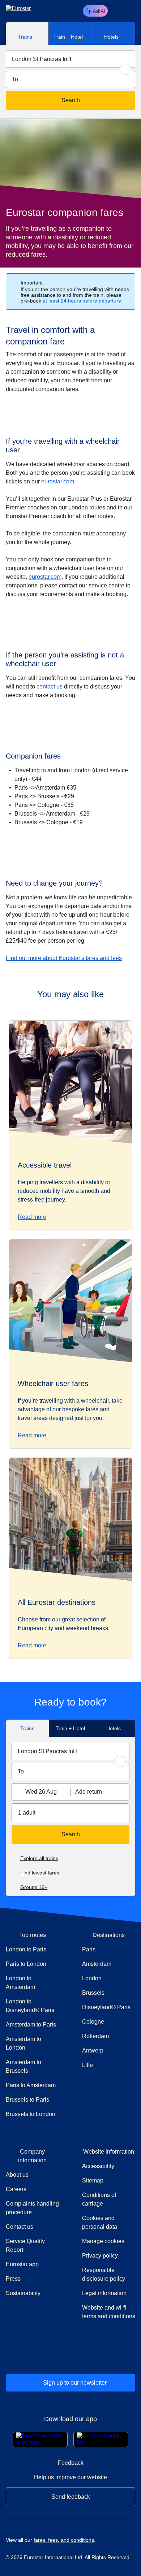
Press (32, 2279)
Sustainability (23, 2293)
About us (17, 2175)
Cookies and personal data (100, 2222)
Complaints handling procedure (32, 2208)
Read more (32, 1217)
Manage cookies (103, 2241)
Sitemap (93, 2180)
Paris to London (26, 1964)
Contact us (20, 2227)
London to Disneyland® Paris (30, 2006)
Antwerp (93, 2051)
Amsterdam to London (23, 2043)
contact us (50, 687)
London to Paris (26, 1949)
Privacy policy (100, 2256)
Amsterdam (97, 1964)
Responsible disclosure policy (104, 2274)
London (92, 1978)
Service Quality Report (25, 2245)
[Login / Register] (116, 11)
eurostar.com (58, 481)
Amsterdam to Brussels (23, 2066)
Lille (87, 2065)
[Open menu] (129, 11)
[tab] (27, 33)
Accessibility (98, 2166)
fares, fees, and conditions (64, 2540)
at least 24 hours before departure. (83, 301)
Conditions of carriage (99, 2199)
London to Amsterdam (20, 1983)
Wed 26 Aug (41, 1792)
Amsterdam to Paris (31, 2025)
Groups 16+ (34, 1887)
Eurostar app (22, 2264)
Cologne (93, 2022)
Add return (89, 1792)
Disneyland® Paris (106, 2007)
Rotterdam (95, 2036)
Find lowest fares (40, 1873)
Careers (16, 2189)
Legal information (104, 2293)
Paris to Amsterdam (31, 2085)
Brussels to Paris (27, 2100)
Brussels (93, 1993)
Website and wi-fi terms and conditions (109, 2312)
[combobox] (70, 59)
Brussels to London (31, 2114)
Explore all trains (39, 1858)
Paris (89, 1949)
